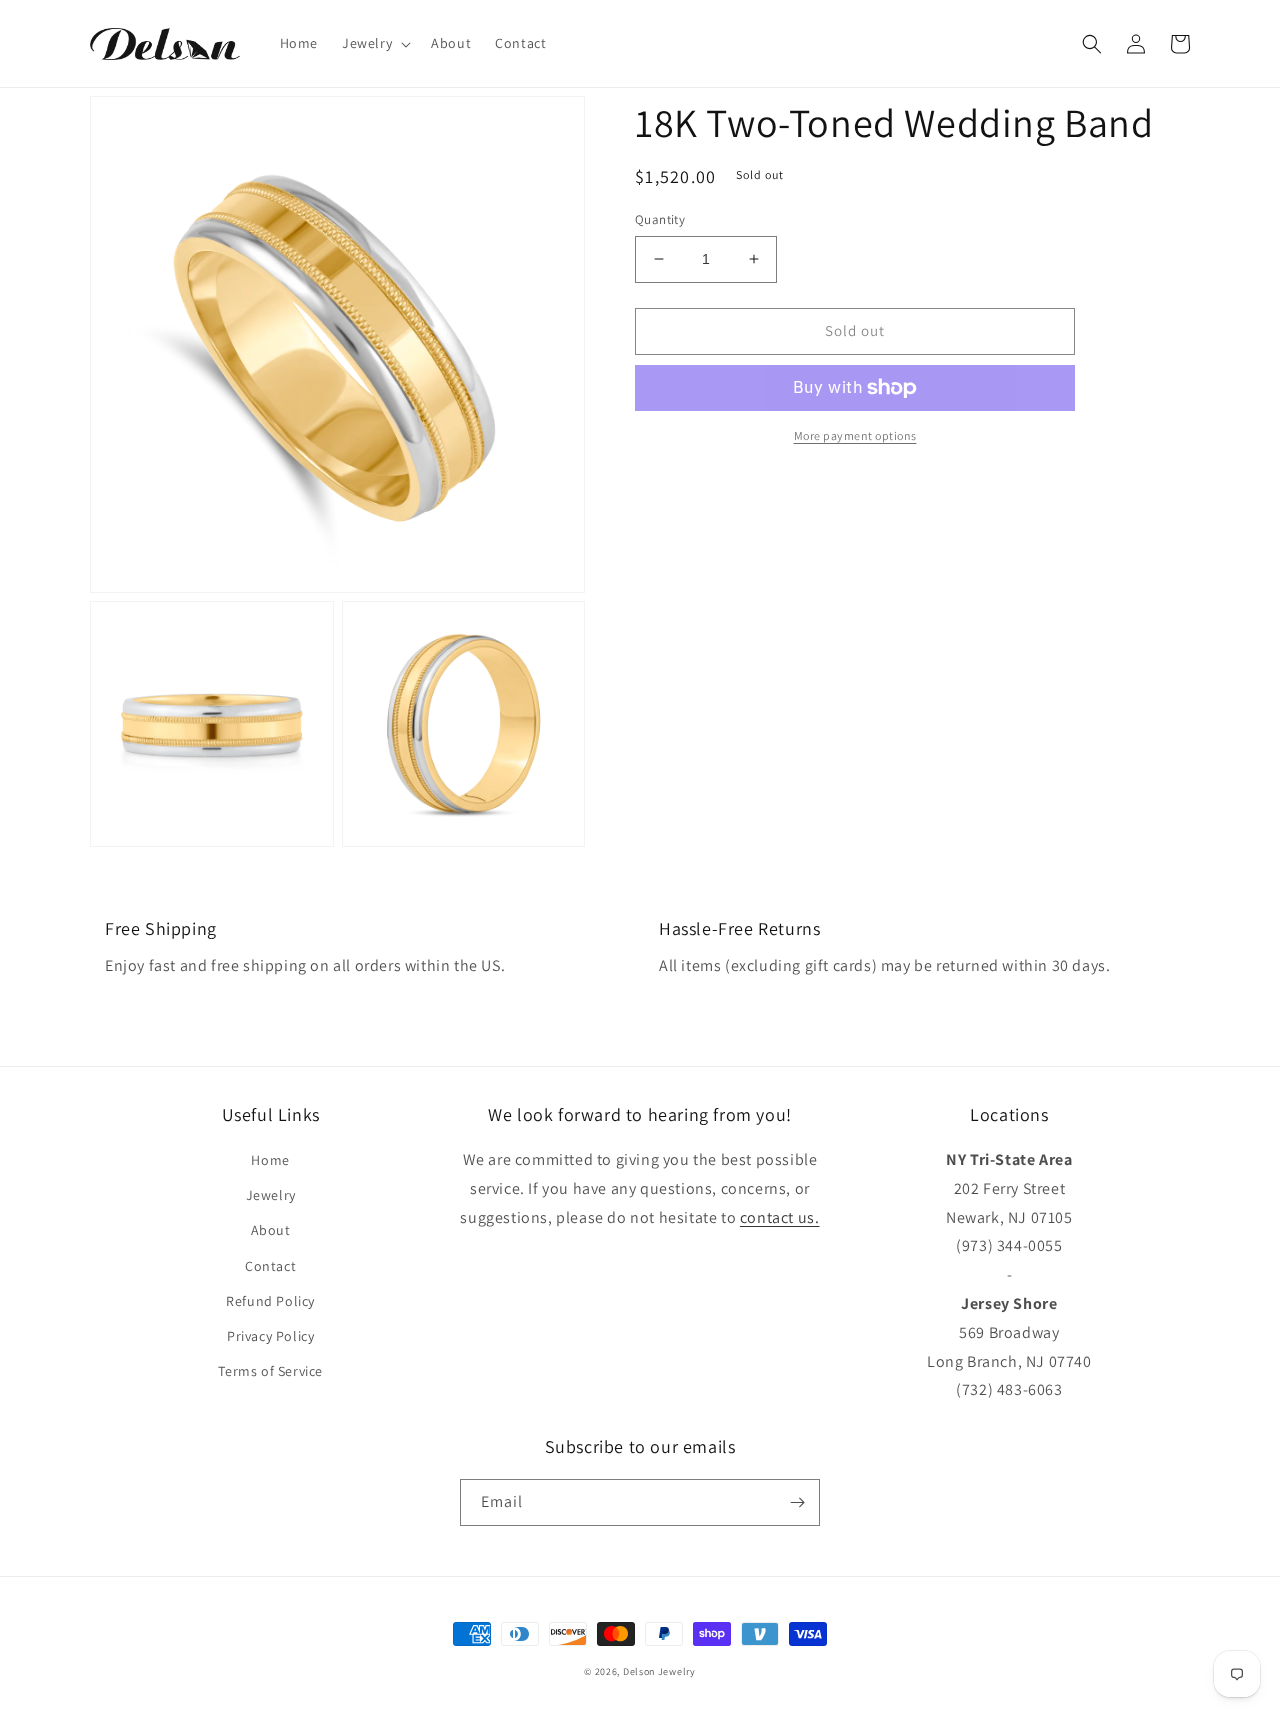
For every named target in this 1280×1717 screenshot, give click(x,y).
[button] (374, 43)
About (271, 1230)
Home (270, 1160)
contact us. (780, 1217)
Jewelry (271, 1195)
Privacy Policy (270, 1336)
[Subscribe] (797, 1502)
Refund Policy (270, 1301)
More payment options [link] (855, 435)
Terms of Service (270, 1371)
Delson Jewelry (659, 1671)
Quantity (660, 219)
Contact (270, 1266)
